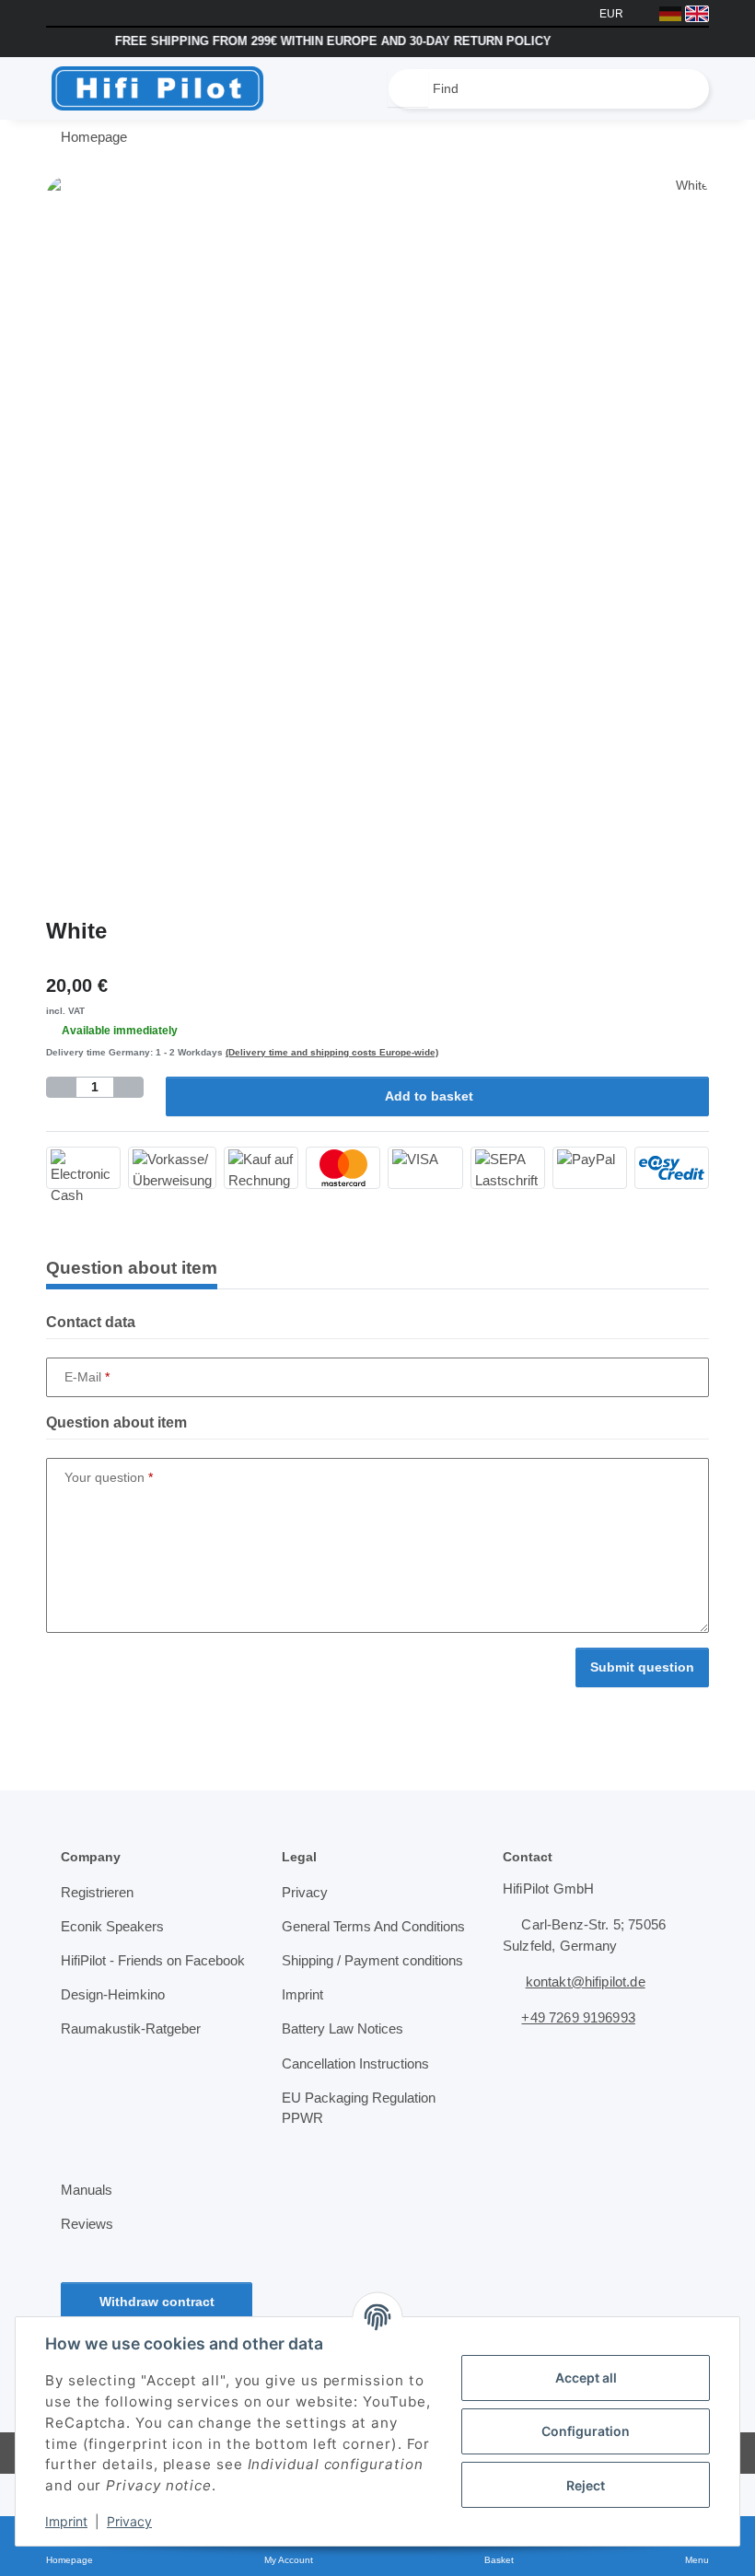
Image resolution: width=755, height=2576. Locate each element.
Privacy (129, 2521)
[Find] (408, 88)
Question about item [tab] (132, 1269)
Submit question (642, 1668)
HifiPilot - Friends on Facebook (126, 1972)
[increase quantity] (128, 1088)
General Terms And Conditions (343, 1938)
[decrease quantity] (62, 1088)
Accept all (586, 2378)
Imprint (66, 2521)
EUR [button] (613, 13)
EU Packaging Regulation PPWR (360, 2151)
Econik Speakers (112, 1928)
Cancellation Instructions (360, 2106)
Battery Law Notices (345, 2072)
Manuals (88, 2232)
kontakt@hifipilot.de (591, 1983)
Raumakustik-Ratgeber (132, 2051)
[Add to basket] (61, 167)
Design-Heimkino (116, 2017)
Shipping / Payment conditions (344, 1993)
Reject (586, 2485)
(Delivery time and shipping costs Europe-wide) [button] (327, 1054)
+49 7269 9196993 (584, 2019)
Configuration (586, 2431)
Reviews (87, 2267)
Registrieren (99, 1894)
